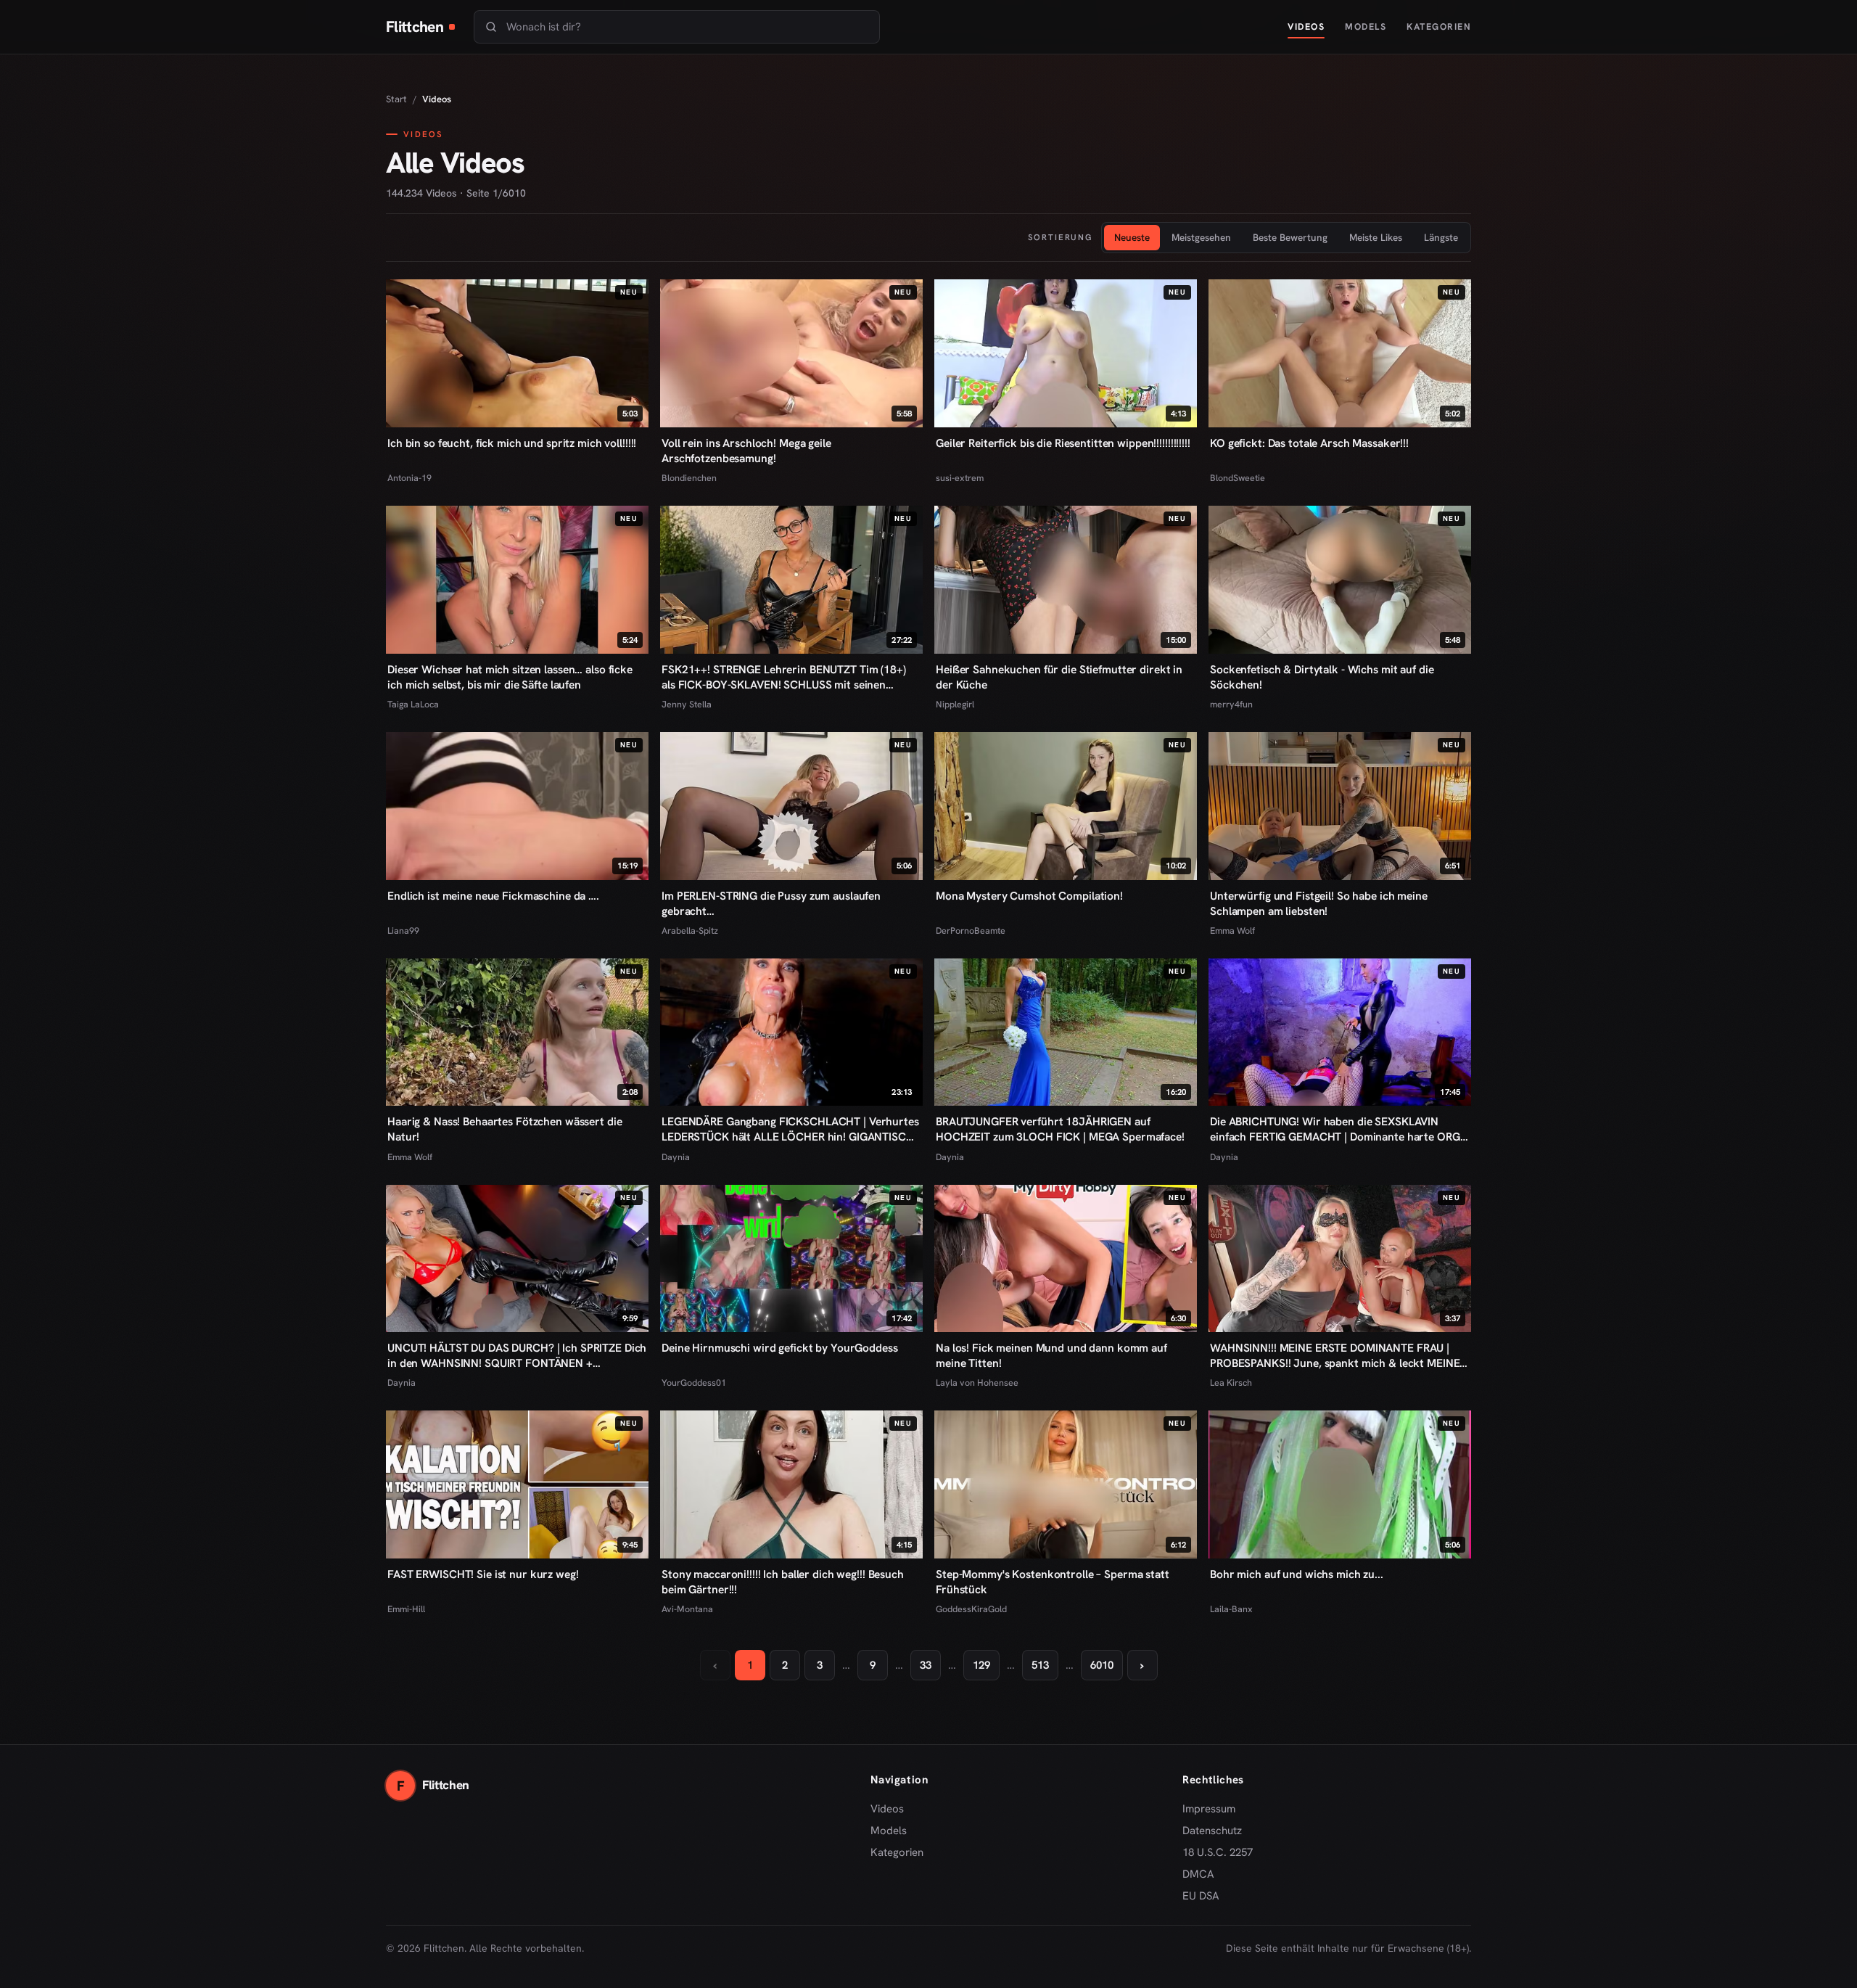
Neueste (1132, 237)
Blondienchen (689, 478)
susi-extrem (960, 478)
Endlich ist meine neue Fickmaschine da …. (493, 896)
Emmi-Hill (406, 1609)
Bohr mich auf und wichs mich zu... (1297, 1574)
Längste (1441, 237)
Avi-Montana (687, 1609)
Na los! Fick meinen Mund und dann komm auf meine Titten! (1051, 1355)
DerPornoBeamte (971, 931)
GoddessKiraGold (971, 1609)
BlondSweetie (1238, 478)
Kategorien (1439, 26)
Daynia (676, 1157)
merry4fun (1231, 704)
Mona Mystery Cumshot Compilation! (1029, 896)
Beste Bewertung (1290, 237)
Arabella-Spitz (690, 931)
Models (1366, 26)
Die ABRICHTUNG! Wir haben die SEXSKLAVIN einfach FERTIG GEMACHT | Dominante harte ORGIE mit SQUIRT (1339, 1129)
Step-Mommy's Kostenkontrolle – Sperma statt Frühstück (1053, 1582)
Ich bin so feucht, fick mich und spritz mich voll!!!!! (512, 443)
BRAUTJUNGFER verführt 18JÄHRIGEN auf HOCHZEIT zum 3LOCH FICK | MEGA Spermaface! (1060, 1129)
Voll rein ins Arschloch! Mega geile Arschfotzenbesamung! (746, 451)
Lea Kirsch (1231, 1383)
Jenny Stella (687, 704)
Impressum (1209, 1809)
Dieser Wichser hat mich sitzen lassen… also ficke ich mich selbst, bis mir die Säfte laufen (510, 677)
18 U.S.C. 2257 (1218, 1852)
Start (396, 99)
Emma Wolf (1232, 931)
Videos (1306, 26)
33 (926, 1665)
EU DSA (1201, 1896)
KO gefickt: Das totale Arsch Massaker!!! (1309, 443)
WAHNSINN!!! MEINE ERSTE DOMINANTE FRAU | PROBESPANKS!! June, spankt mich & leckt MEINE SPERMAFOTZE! (1335, 1355)
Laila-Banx (1231, 1609)
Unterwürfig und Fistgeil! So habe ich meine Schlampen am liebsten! (1319, 903)
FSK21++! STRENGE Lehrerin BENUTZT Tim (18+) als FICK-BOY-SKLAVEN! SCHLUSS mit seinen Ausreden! (784, 677)
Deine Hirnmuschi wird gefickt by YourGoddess (780, 1348)
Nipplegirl (955, 704)
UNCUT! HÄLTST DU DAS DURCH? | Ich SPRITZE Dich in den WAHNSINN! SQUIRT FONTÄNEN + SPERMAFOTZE (517, 1355)
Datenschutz (1212, 1831)
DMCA (1198, 1874)
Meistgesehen (1201, 237)
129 (981, 1665)
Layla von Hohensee (977, 1383)
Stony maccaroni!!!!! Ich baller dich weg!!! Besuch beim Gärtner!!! (783, 1582)
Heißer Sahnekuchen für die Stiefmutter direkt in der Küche (1059, 677)
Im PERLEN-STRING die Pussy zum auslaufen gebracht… (771, 903)
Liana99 (403, 931)
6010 (1102, 1665)
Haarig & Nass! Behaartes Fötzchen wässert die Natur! (505, 1129)
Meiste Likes (1376, 237)
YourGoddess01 (694, 1383)
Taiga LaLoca (413, 704)
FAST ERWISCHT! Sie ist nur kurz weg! (483, 1574)
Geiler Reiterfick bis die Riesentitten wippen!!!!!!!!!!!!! (1063, 443)
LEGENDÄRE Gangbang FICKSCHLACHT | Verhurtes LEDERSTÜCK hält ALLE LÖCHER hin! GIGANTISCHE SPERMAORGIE (791, 1129)
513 (1040, 1665)
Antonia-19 (409, 478)
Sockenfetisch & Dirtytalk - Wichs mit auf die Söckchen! (1322, 677)
